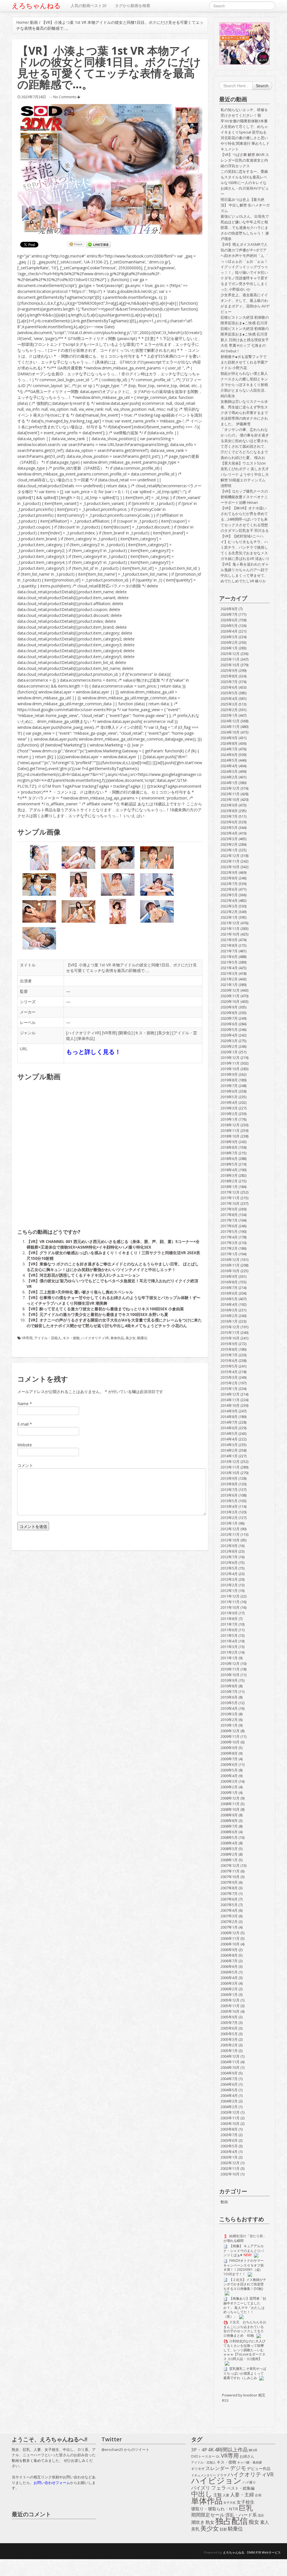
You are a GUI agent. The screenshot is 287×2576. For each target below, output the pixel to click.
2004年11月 (230, 2062)
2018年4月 (229, 1170)
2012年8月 (229, 1551)
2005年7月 (229, 2023)
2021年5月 (229, 962)
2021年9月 (229, 940)
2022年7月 (229, 884)
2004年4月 (229, 2095)
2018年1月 (229, 1187)
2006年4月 (229, 1978)
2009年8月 (229, 1753)
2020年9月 (229, 1007)
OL (218, 2456)
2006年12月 (230, 1933)
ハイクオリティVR (83, 1033)
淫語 (261, 2515)
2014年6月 (229, 1428)
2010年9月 (229, 1680)
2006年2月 (229, 1989)
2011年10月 (230, 1607)
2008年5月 (229, 1837)
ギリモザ (198, 2469)
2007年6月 (229, 1899)
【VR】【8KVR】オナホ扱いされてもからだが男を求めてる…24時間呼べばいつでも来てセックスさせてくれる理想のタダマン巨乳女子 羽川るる (245, 519)
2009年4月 (229, 1776)
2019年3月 (229, 1108)
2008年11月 (230, 1804)
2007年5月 (229, 1905)
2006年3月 (229, 1983)
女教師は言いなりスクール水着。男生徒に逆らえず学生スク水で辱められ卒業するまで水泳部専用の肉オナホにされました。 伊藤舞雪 (244, 413)
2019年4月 (229, 1102)
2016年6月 (229, 1293)
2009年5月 (229, 1770)
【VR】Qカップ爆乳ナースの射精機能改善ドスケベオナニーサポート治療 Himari (244, 497)
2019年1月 (229, 1119)
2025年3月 (229, 704)
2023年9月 (229, 805)
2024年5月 (229, 760)
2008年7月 (229, 1826)
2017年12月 (230, 1192)
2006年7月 (229, 1961)
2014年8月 (229, 1417)
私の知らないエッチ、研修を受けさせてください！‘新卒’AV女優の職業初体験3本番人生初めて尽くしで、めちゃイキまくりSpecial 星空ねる (244, 121)
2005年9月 (229, 2017)
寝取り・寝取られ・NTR (215, 2509)
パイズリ (201, 2488)
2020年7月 (229, 1018)
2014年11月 (230, 1400)
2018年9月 (229, 1142)
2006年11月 (230, 1938)
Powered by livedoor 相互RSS (244, 2398)
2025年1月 (229, 715)
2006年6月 (229, 1966)
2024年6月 (229, 755)
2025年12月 (230, 654)
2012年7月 (229, 1557)
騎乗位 (125, 1033)
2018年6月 (229, 1159)
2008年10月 (230, 1809)
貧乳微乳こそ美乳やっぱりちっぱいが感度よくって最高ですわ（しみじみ (245, 2373)
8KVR (253, 2450)
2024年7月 (229, 749)
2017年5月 (229, 1231)
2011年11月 (230, 1602)
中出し (202, 2494)
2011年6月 (229, 1630)
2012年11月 (230, 1534)
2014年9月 (229, 1411)
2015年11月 (230, 1332)
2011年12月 (230, 1596)
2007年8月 (229, 1888)
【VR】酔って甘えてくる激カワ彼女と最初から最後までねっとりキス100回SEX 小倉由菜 (105, 1309)
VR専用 (109, 1033)
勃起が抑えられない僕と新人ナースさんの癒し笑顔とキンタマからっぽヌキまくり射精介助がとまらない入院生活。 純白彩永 (244, 385)
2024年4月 (229, 766)
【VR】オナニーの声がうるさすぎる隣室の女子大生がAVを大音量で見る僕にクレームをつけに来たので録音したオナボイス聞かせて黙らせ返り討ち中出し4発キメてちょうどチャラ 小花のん (114, 1323)
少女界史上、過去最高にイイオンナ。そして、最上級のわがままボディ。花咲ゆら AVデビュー (245, 303)
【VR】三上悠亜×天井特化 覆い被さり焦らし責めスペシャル (80, 1292)
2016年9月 (229, 1276)
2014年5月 (229, 1433)
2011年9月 (229, 1613)
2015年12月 (230, 1327)
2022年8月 (229, 878)
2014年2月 (229, 1450)
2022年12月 (230, 856)
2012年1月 (229, 1591)
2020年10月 (230, 1001)
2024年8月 (229, 743)
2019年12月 (230, 1058)
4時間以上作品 (231, 2450)
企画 (258, 2495)
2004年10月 (230, 2067)
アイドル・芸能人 (48, 1338)
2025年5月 (229, 693)
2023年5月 (229, 828)
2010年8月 (229, 1686)
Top (274, 2563)
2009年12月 (230, 1731)
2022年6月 (229, 889)
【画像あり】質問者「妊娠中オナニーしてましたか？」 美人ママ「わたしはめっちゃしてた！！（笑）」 (245, 2307)
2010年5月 (229, 1703)
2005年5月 (229, 2034)
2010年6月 (229, 1697)
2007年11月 (230, 1871)
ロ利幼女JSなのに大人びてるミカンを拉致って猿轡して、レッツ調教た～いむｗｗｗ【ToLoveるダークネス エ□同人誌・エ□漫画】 (244, 2350)
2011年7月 (229, 1624)
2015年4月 (229, 1372)
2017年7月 (229, 1220)
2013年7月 (229, 1490)
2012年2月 (229, 1585)
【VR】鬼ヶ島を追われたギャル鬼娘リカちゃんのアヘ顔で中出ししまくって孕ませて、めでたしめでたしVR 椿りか (245, 573)
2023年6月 (229, 822)
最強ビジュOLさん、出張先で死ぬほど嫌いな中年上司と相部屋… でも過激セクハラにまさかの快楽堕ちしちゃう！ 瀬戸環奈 (245, 228)
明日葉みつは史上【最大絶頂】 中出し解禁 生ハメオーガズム (245, 205)
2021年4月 (229, 968)
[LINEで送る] (98, 245)
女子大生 (230, 2502)
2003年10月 (230, 2124)
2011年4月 (229, 1641)
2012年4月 (229, 1574)
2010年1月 (229, 1725)
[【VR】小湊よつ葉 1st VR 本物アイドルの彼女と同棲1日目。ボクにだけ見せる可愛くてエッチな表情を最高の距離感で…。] (110, 169)
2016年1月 (229, 1321)
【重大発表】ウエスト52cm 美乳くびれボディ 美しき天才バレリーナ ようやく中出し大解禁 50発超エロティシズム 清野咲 (245, 474)
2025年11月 (230, 659)
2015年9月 (229, 1344)
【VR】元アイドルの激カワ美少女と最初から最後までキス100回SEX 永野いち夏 (97, 1314)
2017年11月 (230, 1198)
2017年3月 (229, 1243)
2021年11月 (230, 929)
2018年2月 (229, 1181)
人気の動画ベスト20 (89, 5)
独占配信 (232, 2521)
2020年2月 (229, 1046)
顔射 (223, 2529)
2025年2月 (229, 710)
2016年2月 (229, 1316)
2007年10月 (230, 1877)
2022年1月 (229, 917)
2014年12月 (230, 1394)
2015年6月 (229, 1361)
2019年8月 (229, 1080)
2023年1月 (229, 850)
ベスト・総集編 (241, 2488)
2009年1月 (229, 1793)
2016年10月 (230, 1271)
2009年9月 (229, 1748)
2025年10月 (230, 665)
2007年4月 (229, 1910)
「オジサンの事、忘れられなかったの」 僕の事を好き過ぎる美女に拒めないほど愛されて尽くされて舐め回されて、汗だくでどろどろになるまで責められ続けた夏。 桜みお (245, 443)
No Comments (65, 97)
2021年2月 (229, 979)
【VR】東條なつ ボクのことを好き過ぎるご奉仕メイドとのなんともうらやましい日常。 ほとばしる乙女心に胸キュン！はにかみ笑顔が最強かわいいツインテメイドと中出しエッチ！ (113, 1267)
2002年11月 (230, 2168)
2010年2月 (229, 1720)
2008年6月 (229, 1832)
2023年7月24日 (34, 97)
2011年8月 (229, 1619)
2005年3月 (229, 2039)
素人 (265, 2522)
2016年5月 (229, 1299)
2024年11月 (230, 727)
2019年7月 (229, 1086)
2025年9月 (229, 670)
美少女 (164, 1033)
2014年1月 (229, 1456)
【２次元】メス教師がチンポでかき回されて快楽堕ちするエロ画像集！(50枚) (245, 2284)
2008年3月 (229, 1849)
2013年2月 (229, 1518)
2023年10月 (230, 799)
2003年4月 (229, 2152)
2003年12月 (230, 2112)
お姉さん (247, 2456)
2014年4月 (229, 1439)
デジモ (238, 2468)
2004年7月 (229, 2079)
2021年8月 (229, 945)
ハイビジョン (216, 2481)
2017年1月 (229, 1254)
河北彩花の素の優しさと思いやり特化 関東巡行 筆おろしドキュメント (245, 143)
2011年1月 (229, 1658)
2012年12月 (230, 1529)
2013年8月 (229, 1484)
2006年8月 (229, 1955)
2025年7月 (229, 682)
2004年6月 (229, 2084)
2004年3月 (229, 2101)
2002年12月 (230, 2163)
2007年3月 (229, 1916)
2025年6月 (229, 687)
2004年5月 (229, 2090)
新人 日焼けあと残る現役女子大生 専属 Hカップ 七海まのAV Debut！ (245, 345)
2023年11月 (230, 794)
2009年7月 (229, 1759)
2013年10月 (230, 1473)
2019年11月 (230, 1063)
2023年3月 (229, 839)
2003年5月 (229, 2146)
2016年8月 (229, 1282)
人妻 (226, 2495)
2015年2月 (229, 1383)
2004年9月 (229, 2073)
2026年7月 (229, 614)
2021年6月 (229, 957)
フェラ (219, 2488)
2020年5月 (229, 1030)
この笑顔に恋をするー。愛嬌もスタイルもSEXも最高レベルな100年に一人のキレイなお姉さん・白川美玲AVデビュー (245, 183)
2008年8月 (229, 1821)
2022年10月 (230, 867)
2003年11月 (230, 2118)
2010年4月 (229, 1708)
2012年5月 (229, 1568)
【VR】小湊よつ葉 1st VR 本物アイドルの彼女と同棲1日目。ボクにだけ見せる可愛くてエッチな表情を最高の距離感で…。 (131, 968)
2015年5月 (229, 1366)
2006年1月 (229, 1994)
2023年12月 (230, 788)
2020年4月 (229, 1035)
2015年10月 (230, 1338)
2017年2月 (229, 1248)
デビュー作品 (259, 2468)
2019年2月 (229, 1114)
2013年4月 (229, 1506)
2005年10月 (230, 2011)
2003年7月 (229, 2135)
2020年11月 (230, 996)
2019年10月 (230, 1069)
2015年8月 (229, 1349)
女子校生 (246, 2502)
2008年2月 (229, 1854)
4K (211, 2450)
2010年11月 (230, 1669)
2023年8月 (229, 811)
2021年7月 (229, 951)
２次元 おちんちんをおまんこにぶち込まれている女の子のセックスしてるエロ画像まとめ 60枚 (245, 2329)
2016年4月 (229, 1304)
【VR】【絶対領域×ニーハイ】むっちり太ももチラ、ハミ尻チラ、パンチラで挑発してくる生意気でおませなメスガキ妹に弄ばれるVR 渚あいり (245, 547)
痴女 (254, 2522)
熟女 (210, 2522)
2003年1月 (229, 2157)
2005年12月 (230, 2000)
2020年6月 (229, 1024)
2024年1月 (229, 783)
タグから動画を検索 (133, 5)
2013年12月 (230, 1462)
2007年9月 (229, 1882)
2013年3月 (229, 1512)
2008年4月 (229, 1843)
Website (25, 1445)
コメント (25, 1465)
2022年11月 (230, 861)
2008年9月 (229, 1815)
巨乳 (246, 2508)
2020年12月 (230, 990)
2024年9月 (229, 738)
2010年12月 (230, 1663)
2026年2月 (229, 642)
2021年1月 (229, 985)
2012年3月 (229, 1579)
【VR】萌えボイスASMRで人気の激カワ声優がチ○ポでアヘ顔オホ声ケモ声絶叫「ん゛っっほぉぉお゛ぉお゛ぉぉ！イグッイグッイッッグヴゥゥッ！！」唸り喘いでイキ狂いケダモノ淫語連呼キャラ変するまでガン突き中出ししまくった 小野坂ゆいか (244, 267)
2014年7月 (229, 1422)
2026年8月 (229, 609)
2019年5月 (229, 1097)
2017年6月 (229, 1226)
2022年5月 (229, 895)
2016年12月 (230, 1260)
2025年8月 (229, 676)
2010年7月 (229, 1692)
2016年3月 (229, 1310)
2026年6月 (229, 620)
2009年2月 (229, 1787)
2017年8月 (229, 1215)
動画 (34, 22)
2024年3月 (229, 771)
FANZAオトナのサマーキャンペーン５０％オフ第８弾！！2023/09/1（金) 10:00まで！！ (244, 2267)
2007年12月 (230, 1865)
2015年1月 (229, 1389)
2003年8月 (229, 2129)
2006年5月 (229, 1972)
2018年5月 (229, 1164)
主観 (217, 2495)
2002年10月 (230, 2174)
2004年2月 (229, 2107)
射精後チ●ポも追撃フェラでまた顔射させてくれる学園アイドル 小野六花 (244, 362)
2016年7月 (229, 1288)
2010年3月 (229, 1714)
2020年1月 (229, 1052)
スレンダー (217, 2468)
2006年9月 (229, 1950)
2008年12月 (230, 1798)
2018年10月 (230, 1136)
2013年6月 (229, 1495)
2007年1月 (229, 1927)
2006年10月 (230, 1944)
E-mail (23, 1424)
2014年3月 (229, 1445)
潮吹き (198, 2522)
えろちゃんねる (36, 6)
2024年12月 (230, 721)
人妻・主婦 (242, 2495)
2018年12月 (230, 1125)
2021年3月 (229, 973)
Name (23, 1404)
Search (262, 86)
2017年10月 (230, 1203)
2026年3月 (229, 637)
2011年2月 (229, 1652)
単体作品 (85, 1038)
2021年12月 (230, 923)
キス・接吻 (145, 1033)
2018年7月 (229, 1153)
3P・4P (199, 2450)
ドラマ (222, 2475)
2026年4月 (229, 631)
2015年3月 (229, 1377)
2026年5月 (229, 626)
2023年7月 (229, 816)
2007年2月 (229, 1922)
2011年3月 (229, 1647)
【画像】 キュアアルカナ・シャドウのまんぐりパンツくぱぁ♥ (244, 2250)
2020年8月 (229, 1013)
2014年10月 (230, 1405)
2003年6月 (229, 2140)
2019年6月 (229, 1091)
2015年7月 (229, 1355)
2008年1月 (229, 1860)
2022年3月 (229, 906)
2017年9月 (229, 1209)
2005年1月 (229, 2051)
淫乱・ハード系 (241, 2515)
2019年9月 (229, 1074)
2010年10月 (230, 1675)
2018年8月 (229, 1147)
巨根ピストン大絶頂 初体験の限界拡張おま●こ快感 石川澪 (245, 320)
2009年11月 (230, 1736)
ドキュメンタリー (203, 2475)
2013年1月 (229, 1523)
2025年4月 (229, 698)
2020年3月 (229, 1041)
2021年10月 (230, 934)
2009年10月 (230, 1742)
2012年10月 (230, 1540)
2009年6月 (229, 1764)
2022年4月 (229, 900)
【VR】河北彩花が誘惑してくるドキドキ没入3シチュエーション (83, 1275)
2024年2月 (229, 777)
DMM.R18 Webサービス (264, 2552)
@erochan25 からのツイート (125, 2449)
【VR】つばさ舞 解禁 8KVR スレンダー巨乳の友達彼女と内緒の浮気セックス (245, 160)
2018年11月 (230, 1130)
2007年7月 (229, 1893)
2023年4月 (229, 833)
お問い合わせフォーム (52, 2483)
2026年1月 (229, 648)
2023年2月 (229, 844)
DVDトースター (203, 2456)
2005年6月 (229, 2028)
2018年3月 (229, 1175)
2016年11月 (230, 1265)
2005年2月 (229, 2045)
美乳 (195, 2529)
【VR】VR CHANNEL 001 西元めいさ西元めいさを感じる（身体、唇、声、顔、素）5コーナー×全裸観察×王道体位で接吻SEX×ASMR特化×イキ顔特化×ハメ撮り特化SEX (113, 1244)
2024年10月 (230, 732)
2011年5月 (229, 1635)
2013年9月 (229, 1478)
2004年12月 (230, 2056)
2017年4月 (229, 1237)
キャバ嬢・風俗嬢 (249, 2462)
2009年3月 (229, 1781)
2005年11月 (230, 2006)
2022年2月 (229, 912)
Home (22, 22)
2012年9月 (229, 1546)
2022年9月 (229, 872)
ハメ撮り (249, 2482)
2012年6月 (229, 1562)
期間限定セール (208, 2515)
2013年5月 (229, 1501)
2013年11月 (230, 1467)
